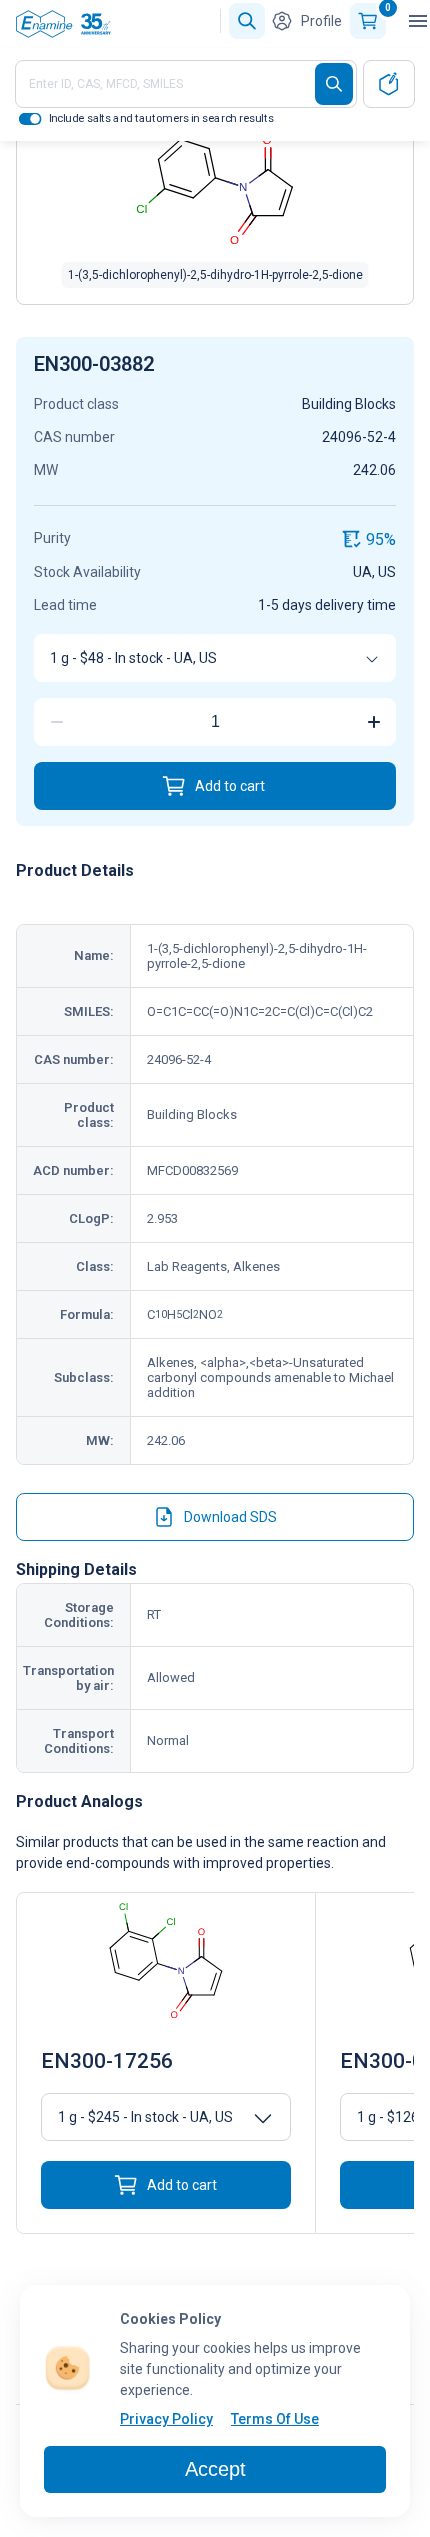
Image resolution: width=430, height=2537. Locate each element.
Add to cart (230, 786)
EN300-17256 (107, 2061)
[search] (334, 84)
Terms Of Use (275, 2419)
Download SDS (230, 1517)
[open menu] (418, 21)
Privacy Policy (166, 2419)
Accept (215, 2469)
